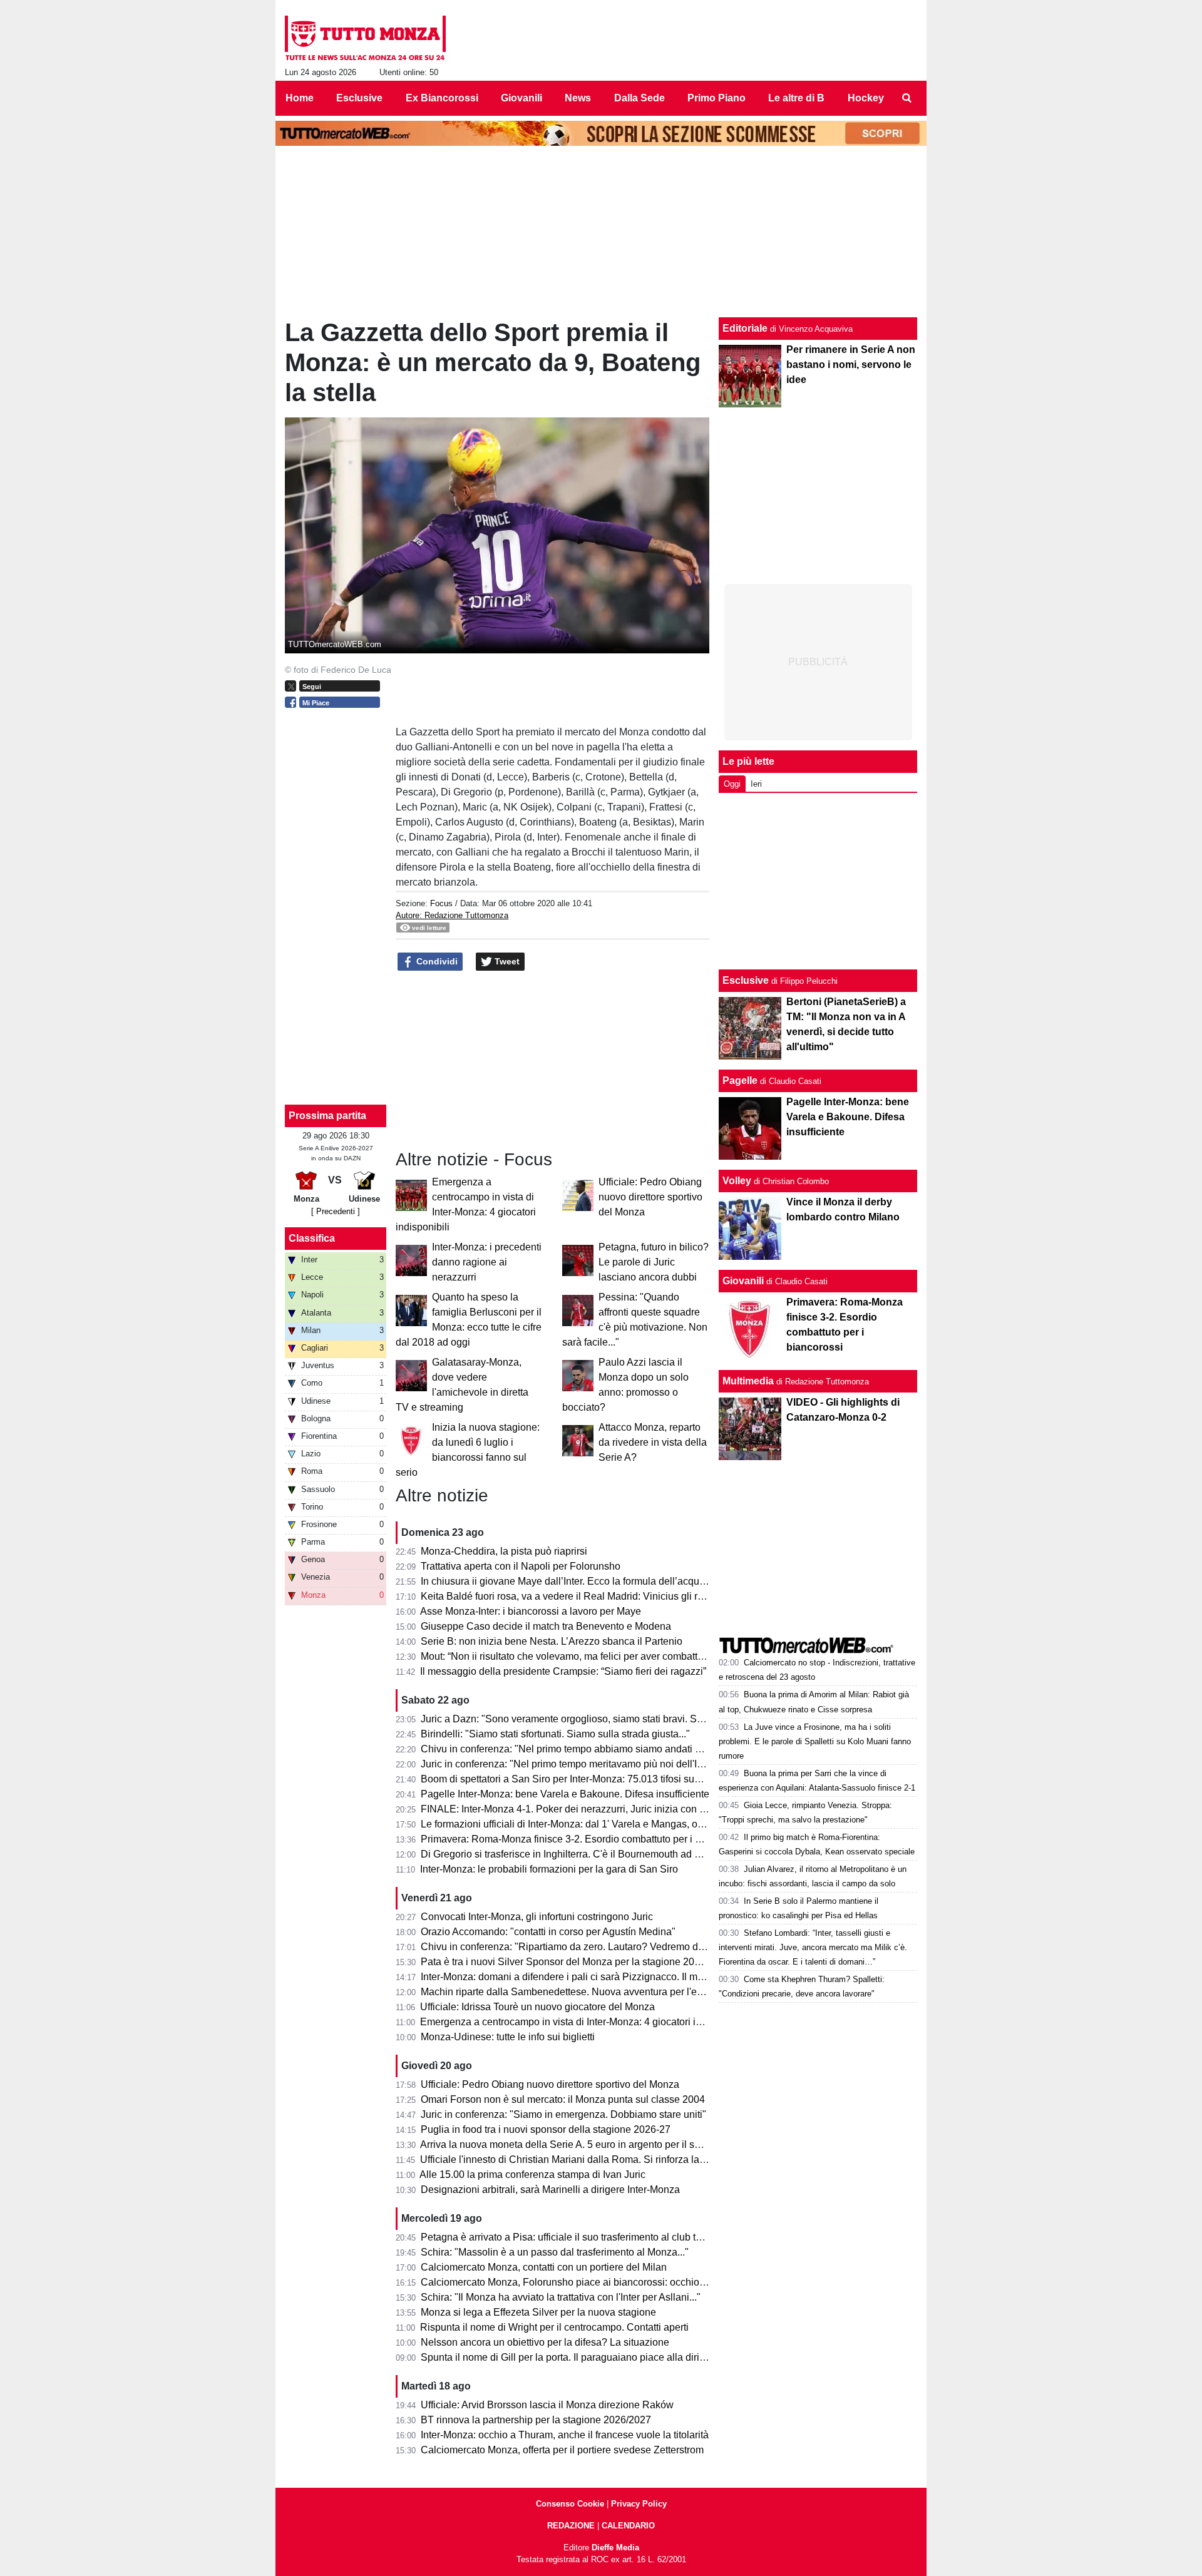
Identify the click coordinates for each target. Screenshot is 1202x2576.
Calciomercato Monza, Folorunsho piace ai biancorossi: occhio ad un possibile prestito (613, 2282)
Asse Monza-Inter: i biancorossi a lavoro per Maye (531, 1611)
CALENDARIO (628, 2526)
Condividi (436, 961)
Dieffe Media (615, 2548)
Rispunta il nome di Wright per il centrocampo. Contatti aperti (554, 2327)
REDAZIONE (571, 2526)
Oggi (732, 784)
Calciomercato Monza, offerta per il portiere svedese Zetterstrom (562, 2450)
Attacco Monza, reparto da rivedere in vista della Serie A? (653, 1442)
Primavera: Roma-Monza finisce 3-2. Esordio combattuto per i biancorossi (583, 1839)
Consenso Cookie (570, 2504)
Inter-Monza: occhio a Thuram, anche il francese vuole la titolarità (565, 2435)
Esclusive (746, 980)
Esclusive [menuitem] (359, 98)
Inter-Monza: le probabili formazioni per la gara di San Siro (549, 1869)
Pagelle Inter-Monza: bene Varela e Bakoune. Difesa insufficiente (565, 1794)
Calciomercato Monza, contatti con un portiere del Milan (544, 2267)
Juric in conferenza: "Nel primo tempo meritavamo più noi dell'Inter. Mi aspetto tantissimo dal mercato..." (649, 1764)
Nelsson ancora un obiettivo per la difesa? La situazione (545, 2342)
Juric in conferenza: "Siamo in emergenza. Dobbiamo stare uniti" (563, 2114)
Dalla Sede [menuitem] (640, 98)
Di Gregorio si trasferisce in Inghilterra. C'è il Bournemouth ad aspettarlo (579, 1854)
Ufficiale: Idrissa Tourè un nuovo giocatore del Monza (537, 2007)
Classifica (312, 1238)
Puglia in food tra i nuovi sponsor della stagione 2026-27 (546, 2129)
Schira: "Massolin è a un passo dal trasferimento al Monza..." (555, 2252)
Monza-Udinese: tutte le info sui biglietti (508, 2037)
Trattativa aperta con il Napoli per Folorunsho (521, 1566)
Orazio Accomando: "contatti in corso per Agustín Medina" (548, 1932)
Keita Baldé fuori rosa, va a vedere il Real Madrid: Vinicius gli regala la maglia (593, 1596)
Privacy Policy (639, 2504)
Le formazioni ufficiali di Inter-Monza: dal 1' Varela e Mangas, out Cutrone (582, 1824)
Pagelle (740, 1081)
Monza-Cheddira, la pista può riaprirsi (504, 1551)
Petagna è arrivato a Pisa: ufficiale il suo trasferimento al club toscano (574, 2237)
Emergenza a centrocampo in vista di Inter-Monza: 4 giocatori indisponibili (583, 2022)
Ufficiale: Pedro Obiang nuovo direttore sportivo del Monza (650, 1197)
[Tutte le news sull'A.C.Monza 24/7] (365, 38)
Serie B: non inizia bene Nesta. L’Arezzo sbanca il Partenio (552, 1641)
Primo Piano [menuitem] (717, 98)
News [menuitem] (578, 98)
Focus (441, 903)
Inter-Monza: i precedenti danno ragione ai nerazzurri (487, 1262)
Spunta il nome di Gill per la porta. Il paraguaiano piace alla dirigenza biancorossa (602, 2357)
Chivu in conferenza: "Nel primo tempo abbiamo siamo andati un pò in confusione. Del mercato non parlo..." (659, 1749)
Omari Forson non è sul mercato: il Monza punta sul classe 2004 (563, 2099)
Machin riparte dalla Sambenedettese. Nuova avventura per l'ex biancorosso (590, 1992)
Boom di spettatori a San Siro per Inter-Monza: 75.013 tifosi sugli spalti (576, 1779)
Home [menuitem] (300, 98)
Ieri (756, 784)
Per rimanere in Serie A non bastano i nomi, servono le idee (851, 365)
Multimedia (748, 1381)
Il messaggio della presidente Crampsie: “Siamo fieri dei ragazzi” (563, 1671)
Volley (737, 1181)
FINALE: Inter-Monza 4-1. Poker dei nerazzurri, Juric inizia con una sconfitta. (589, 1809)
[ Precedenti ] (336, 1211)
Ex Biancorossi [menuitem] (442, 98)
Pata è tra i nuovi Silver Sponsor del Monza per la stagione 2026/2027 (576, 1962)
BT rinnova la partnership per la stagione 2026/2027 (536, 2420)
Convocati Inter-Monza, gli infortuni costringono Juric (537, 1917)
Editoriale (745, 328)
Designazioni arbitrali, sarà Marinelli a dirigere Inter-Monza (550, 2190)
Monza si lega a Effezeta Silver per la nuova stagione (538, 2312)
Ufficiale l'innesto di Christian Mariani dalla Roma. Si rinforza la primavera (583, 2159)
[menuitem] (907, 98)
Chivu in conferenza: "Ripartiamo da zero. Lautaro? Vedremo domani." (576, 1947)
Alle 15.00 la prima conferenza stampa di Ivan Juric (532, 2175)
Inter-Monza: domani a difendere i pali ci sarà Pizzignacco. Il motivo (570, 1977)
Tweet (506, 961)
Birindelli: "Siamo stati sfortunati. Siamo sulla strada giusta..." (555, 1734)
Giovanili (743, 1281)
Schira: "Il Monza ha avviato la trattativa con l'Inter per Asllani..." (561, 2297)
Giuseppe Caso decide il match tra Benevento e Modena (546, 1626)
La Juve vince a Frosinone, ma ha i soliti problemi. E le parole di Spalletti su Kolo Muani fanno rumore (815, 1741)
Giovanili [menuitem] (521, 98)
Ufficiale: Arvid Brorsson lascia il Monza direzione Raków (547, 2405)
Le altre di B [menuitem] (796, 98)
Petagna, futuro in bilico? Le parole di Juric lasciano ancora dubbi (654, 1262)
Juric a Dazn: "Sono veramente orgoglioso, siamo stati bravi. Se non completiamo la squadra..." (631, 1719)
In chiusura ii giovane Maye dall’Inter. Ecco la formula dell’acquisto (568, 1581)
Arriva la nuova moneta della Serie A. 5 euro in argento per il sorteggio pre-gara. (597, 2144)
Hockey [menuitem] (866, 98)
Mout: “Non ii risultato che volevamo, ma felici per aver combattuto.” (569, 1656)
